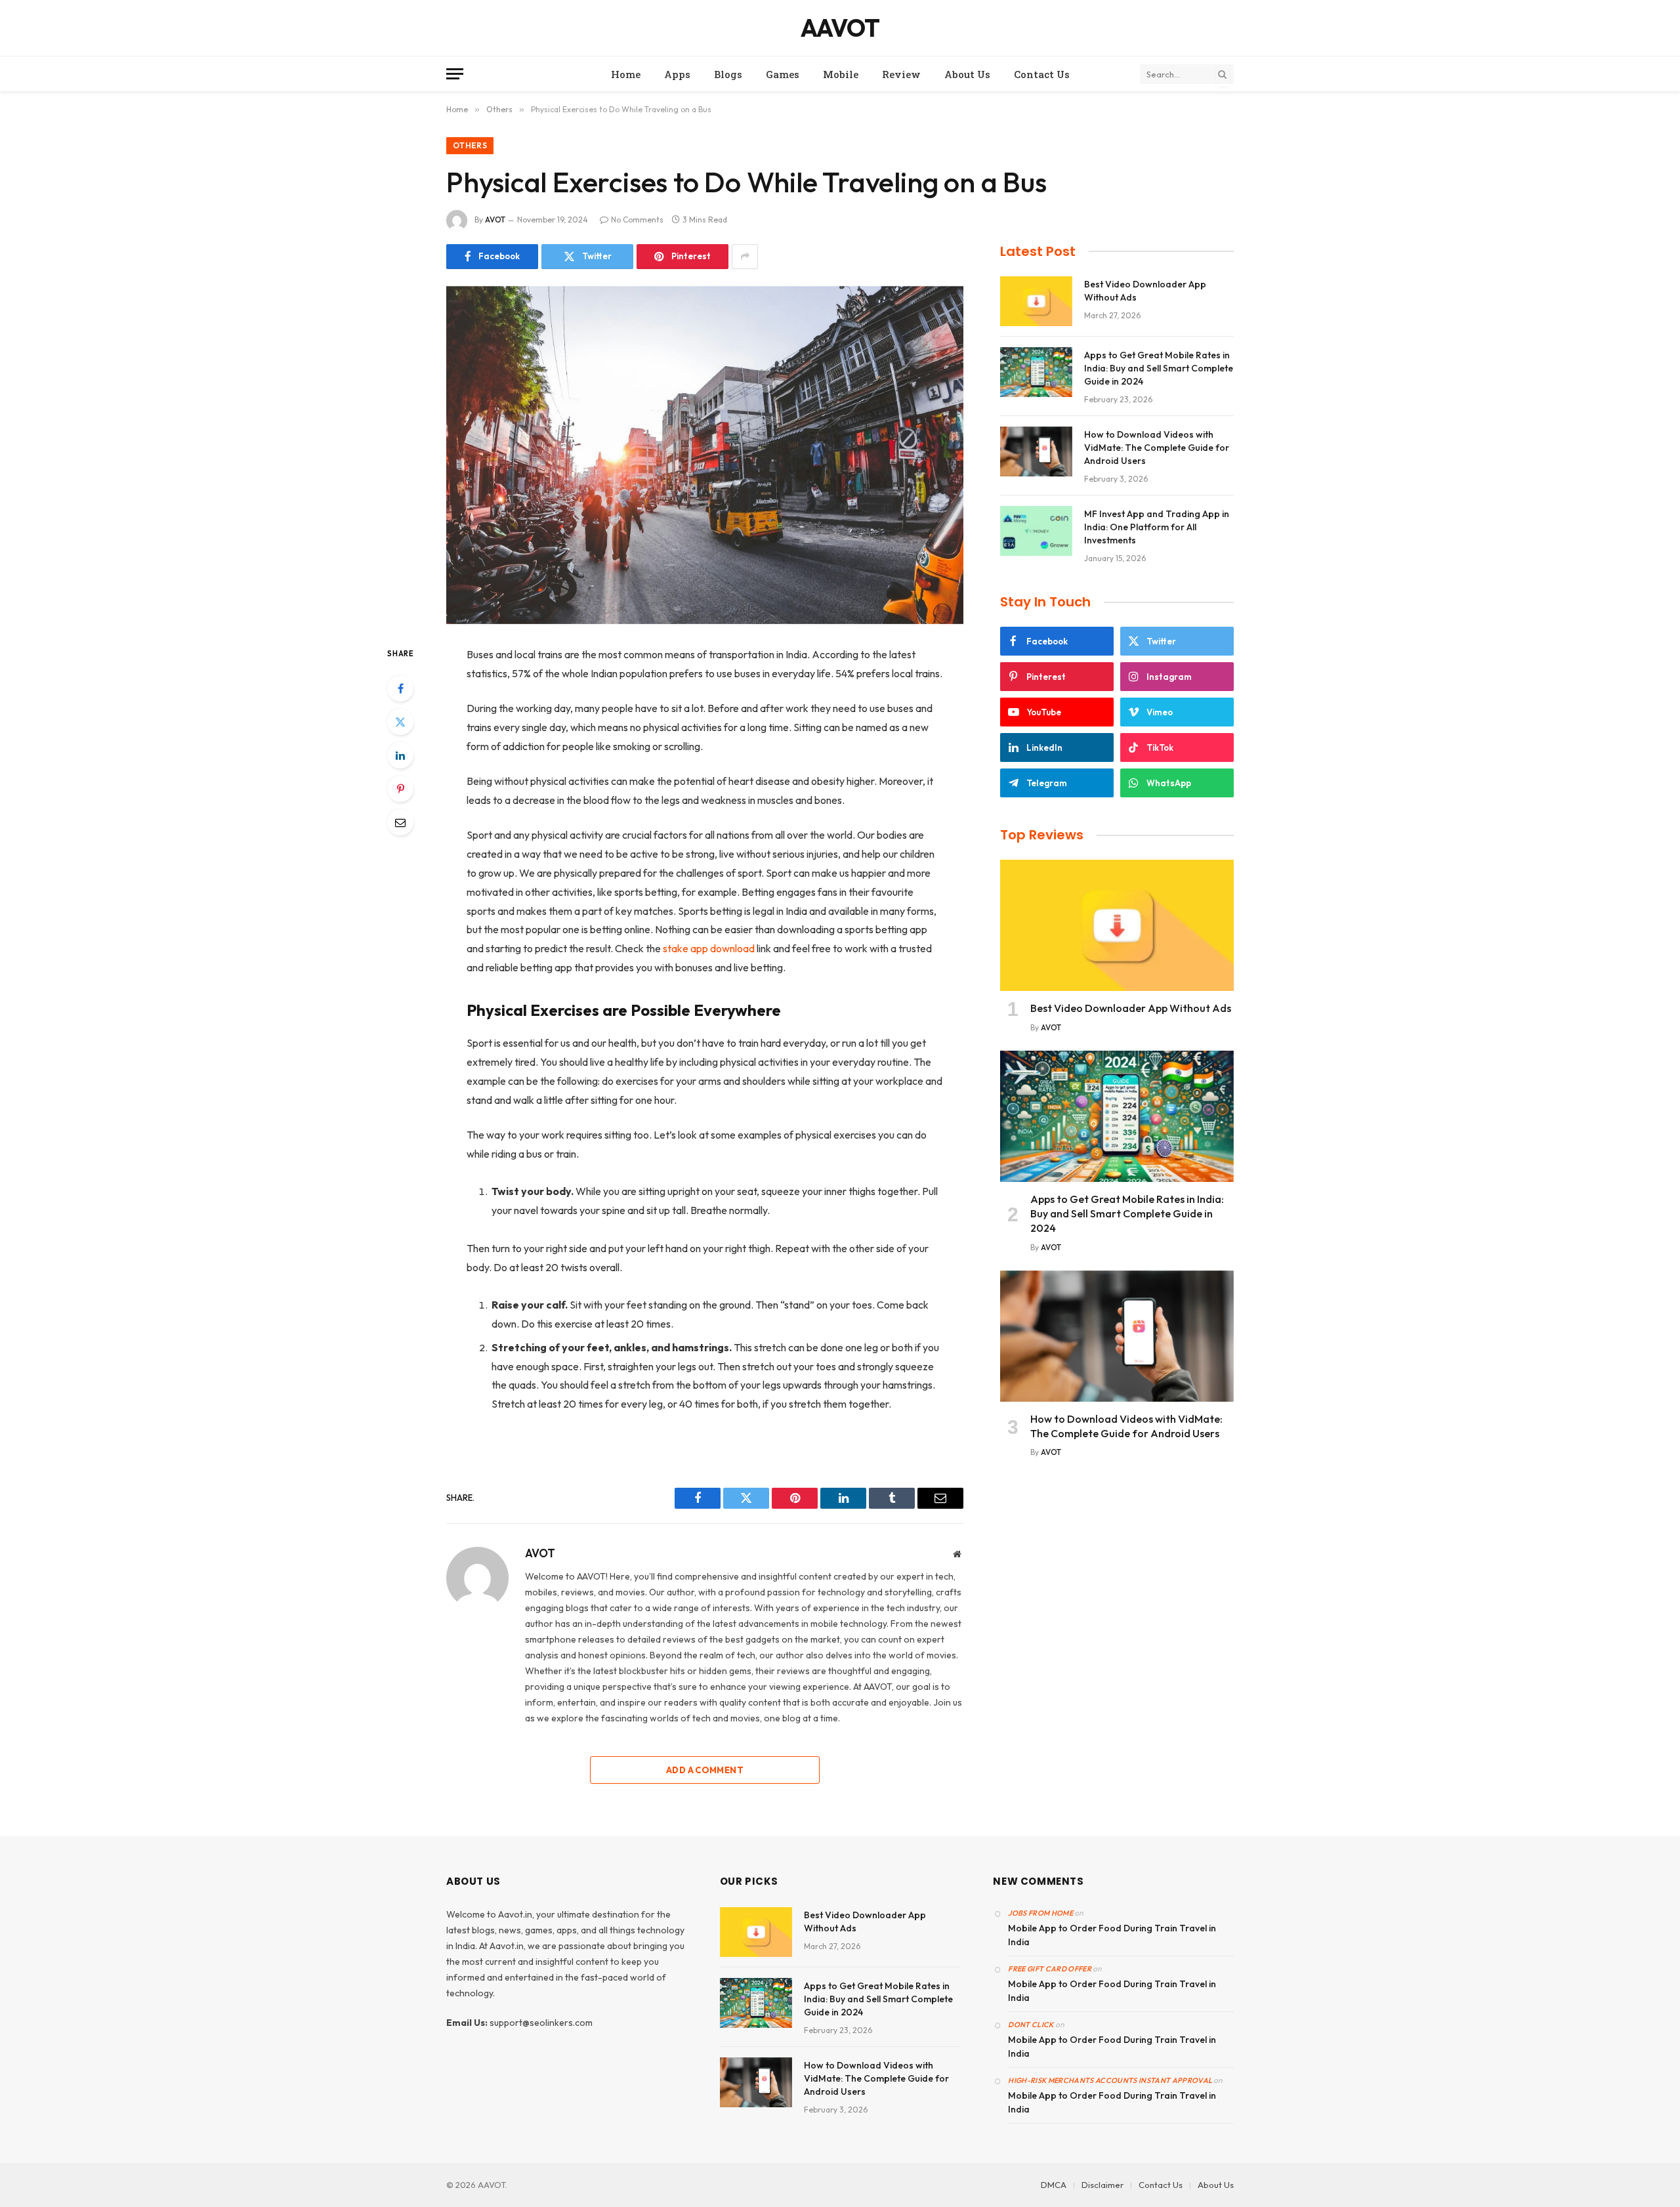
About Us (967, 74)
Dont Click (1031, 2025)
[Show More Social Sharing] (745, 257)
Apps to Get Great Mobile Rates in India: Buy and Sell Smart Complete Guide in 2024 (1159, 368)
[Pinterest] (400, 789)
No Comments (637, 220)
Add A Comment (705, 1770)
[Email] (400, 822)
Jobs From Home (1040, 1913)
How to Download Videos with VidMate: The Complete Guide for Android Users (1157, 448)
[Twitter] (400, 722)
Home (626, 74)
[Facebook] (400, 688)
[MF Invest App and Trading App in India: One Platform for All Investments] (1036, 531)
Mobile (841, 74)
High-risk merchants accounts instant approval (1110, 2080)
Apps (677, 74)
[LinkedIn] (400, 755)
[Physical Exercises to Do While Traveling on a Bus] (705, 455)
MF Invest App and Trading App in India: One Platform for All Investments (1157, 527)
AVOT (495, 220)
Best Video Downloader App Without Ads (1145, 291)
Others (470, 145)
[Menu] (455, 74)
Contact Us (1042, 74)
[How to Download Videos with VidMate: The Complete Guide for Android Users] (1036, 452)
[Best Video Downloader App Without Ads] (1036, 301)
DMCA (1054, 2185)
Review (901, 74)
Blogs (728, 74)
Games (783, 74)
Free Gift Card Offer (1050, 1969)
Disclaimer (1102, 2185)
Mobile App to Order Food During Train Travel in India (1112, 1935)
